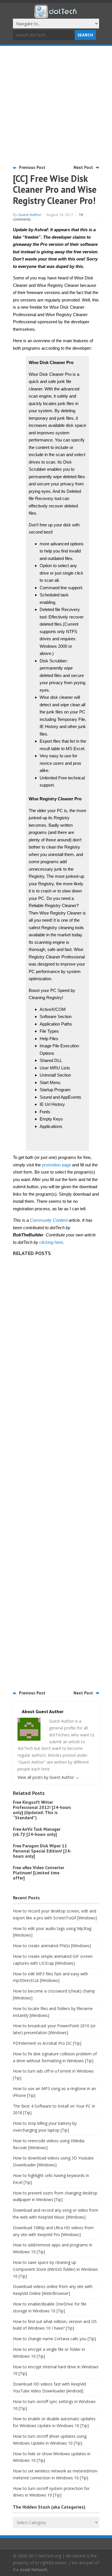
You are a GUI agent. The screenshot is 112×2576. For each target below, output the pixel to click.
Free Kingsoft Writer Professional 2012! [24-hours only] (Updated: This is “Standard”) (42, 1810)
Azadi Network (34, 2570)
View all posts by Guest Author (48, 1777)
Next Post (83, 167)
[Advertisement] (56, 105)
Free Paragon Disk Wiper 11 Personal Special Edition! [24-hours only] (42, 1851)
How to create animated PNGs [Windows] (52, 1946)
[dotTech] (56, 15)
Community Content (49, 1220)
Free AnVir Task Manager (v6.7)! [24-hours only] (37, 1832)
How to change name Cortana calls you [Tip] (54, 2339)
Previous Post (32, 167)
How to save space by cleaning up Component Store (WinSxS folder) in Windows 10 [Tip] (55, 2269)
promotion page (56, 1165)
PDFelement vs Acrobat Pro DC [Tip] (47, 2043)
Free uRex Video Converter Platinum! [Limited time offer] (38, 1873)
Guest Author (30, 215)
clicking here (51, 1242)
